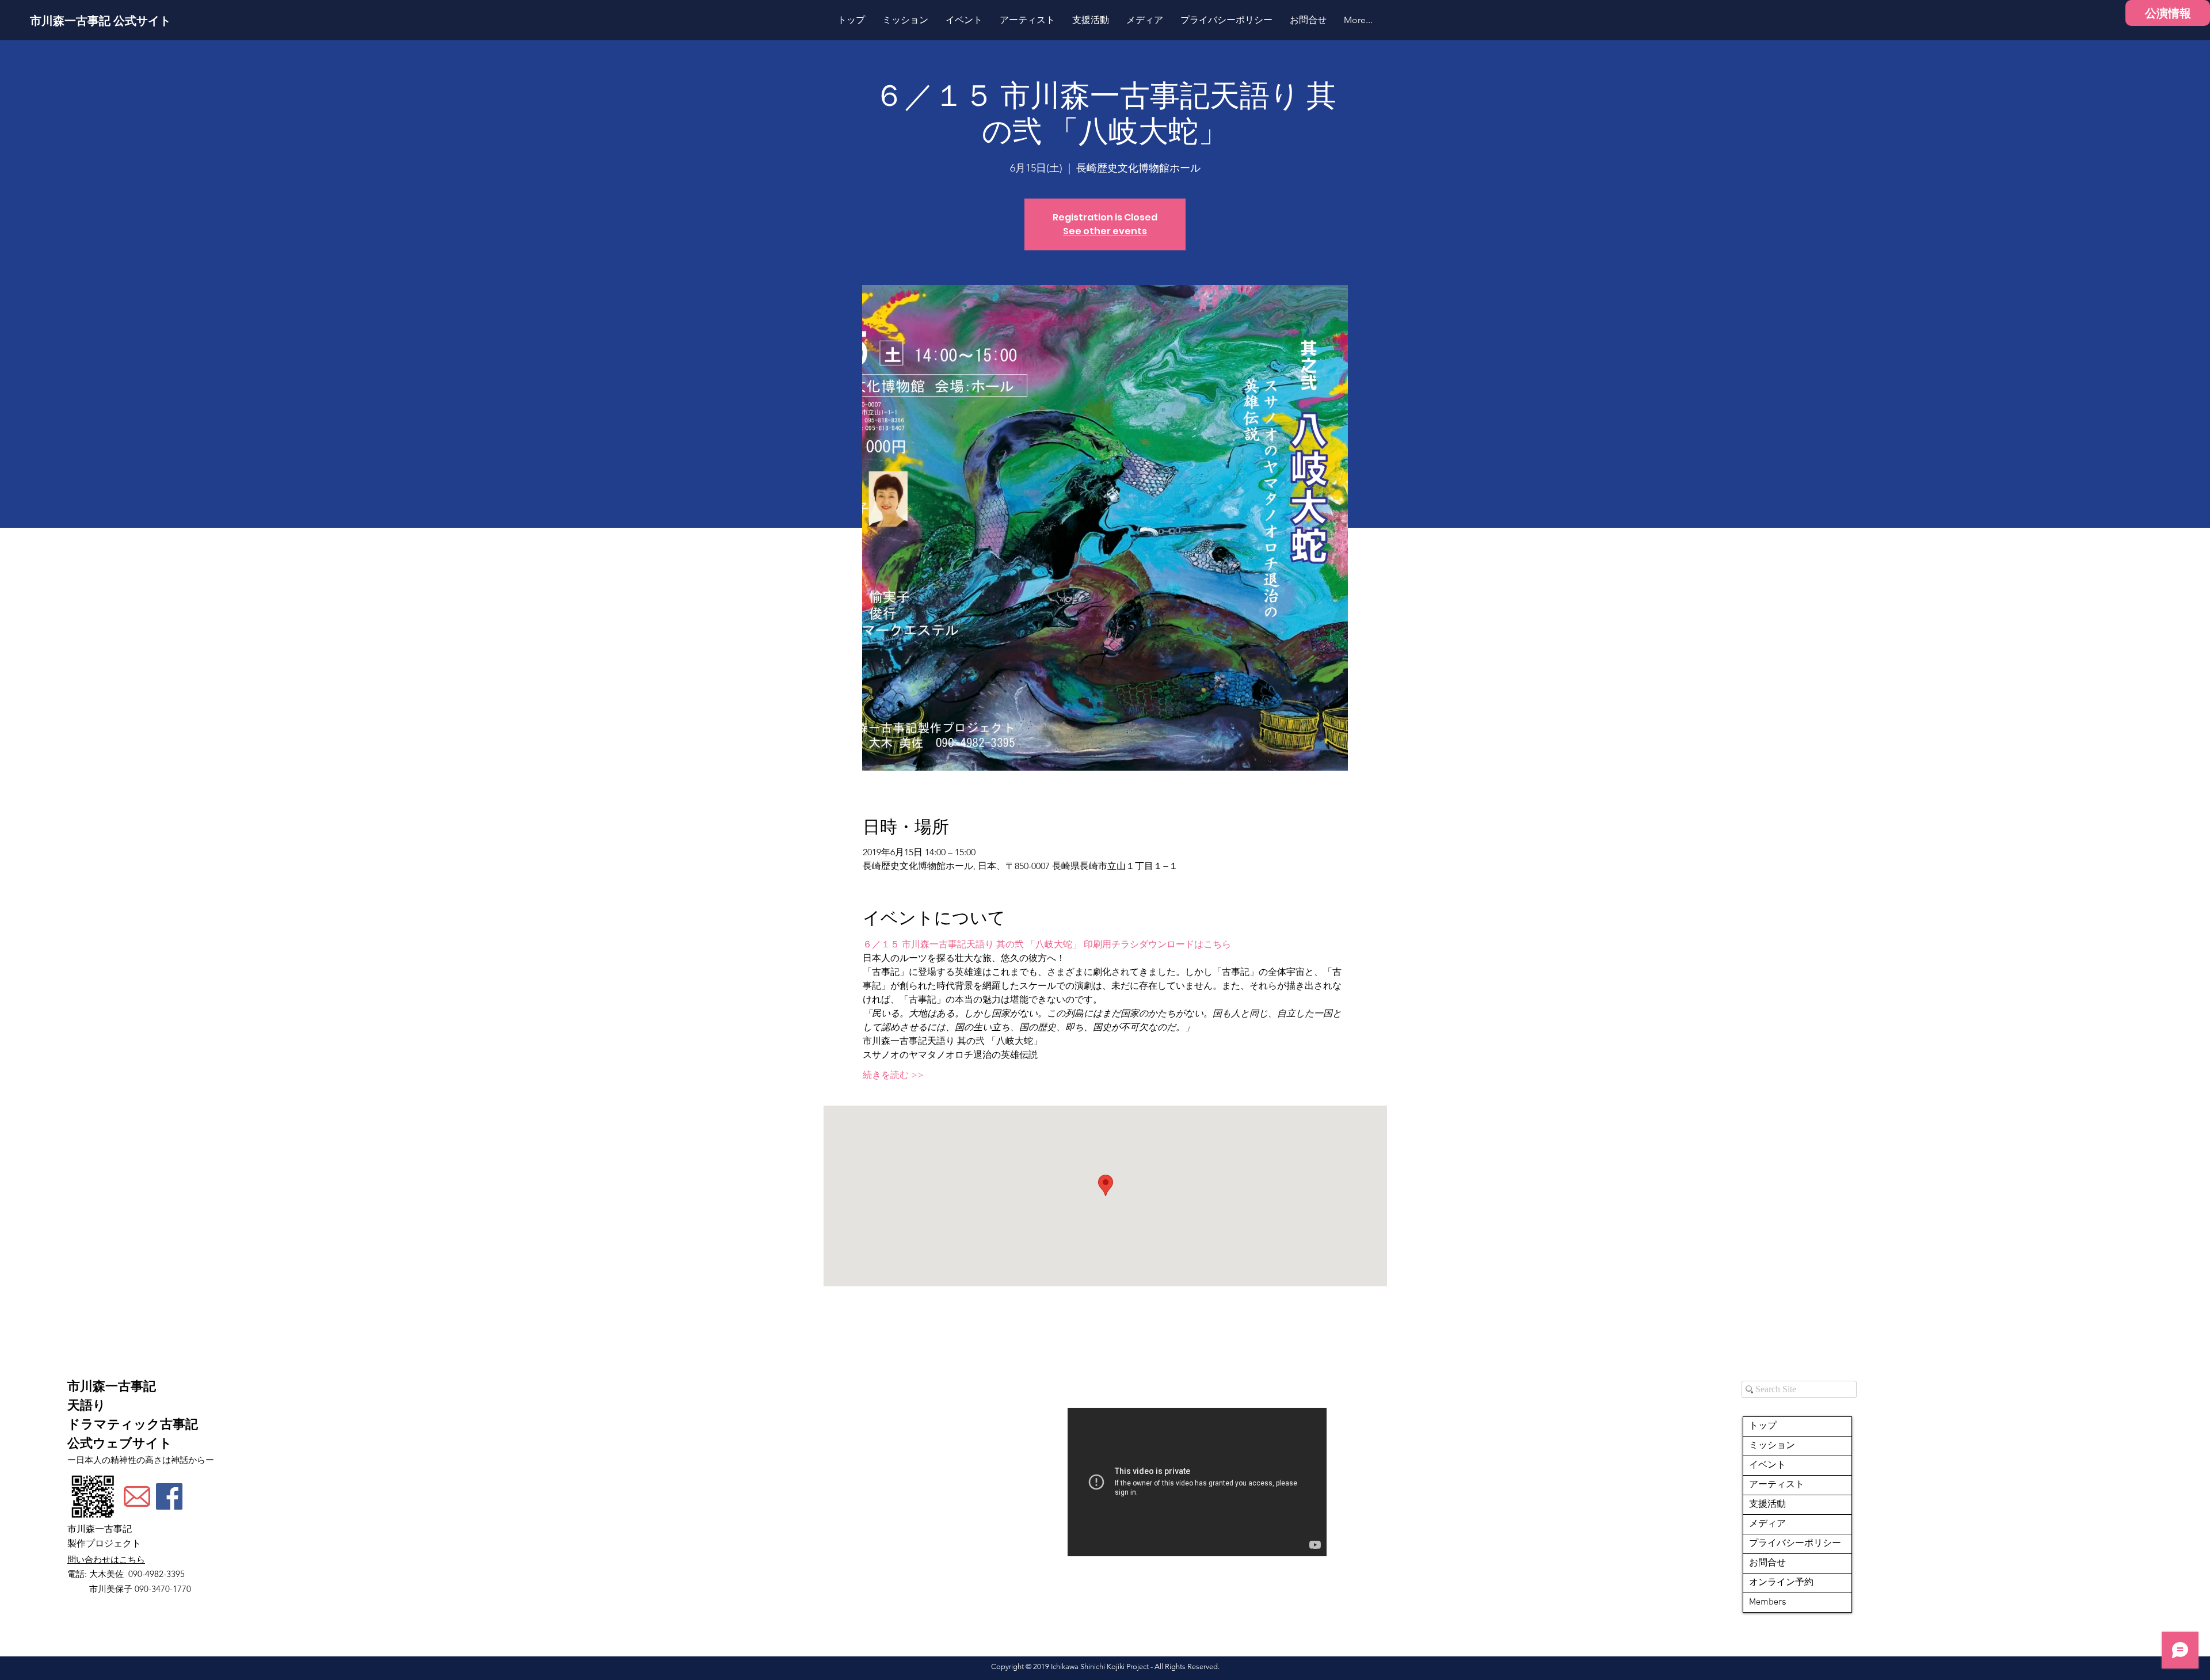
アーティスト (1777, 1485)
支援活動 (1767, 1504)
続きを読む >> (893, 1075)
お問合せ (1767, 1563)
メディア (1767, 1524)
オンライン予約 (1781, 1583)
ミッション (1772, 1446)
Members (1768, 1602)
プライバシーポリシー (1795, 1544)
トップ (1763, 1426)
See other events (1105, 231)
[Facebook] (169, 1496)
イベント (1767, 1465)
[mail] (137, 1496)
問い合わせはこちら (106, 1559)
